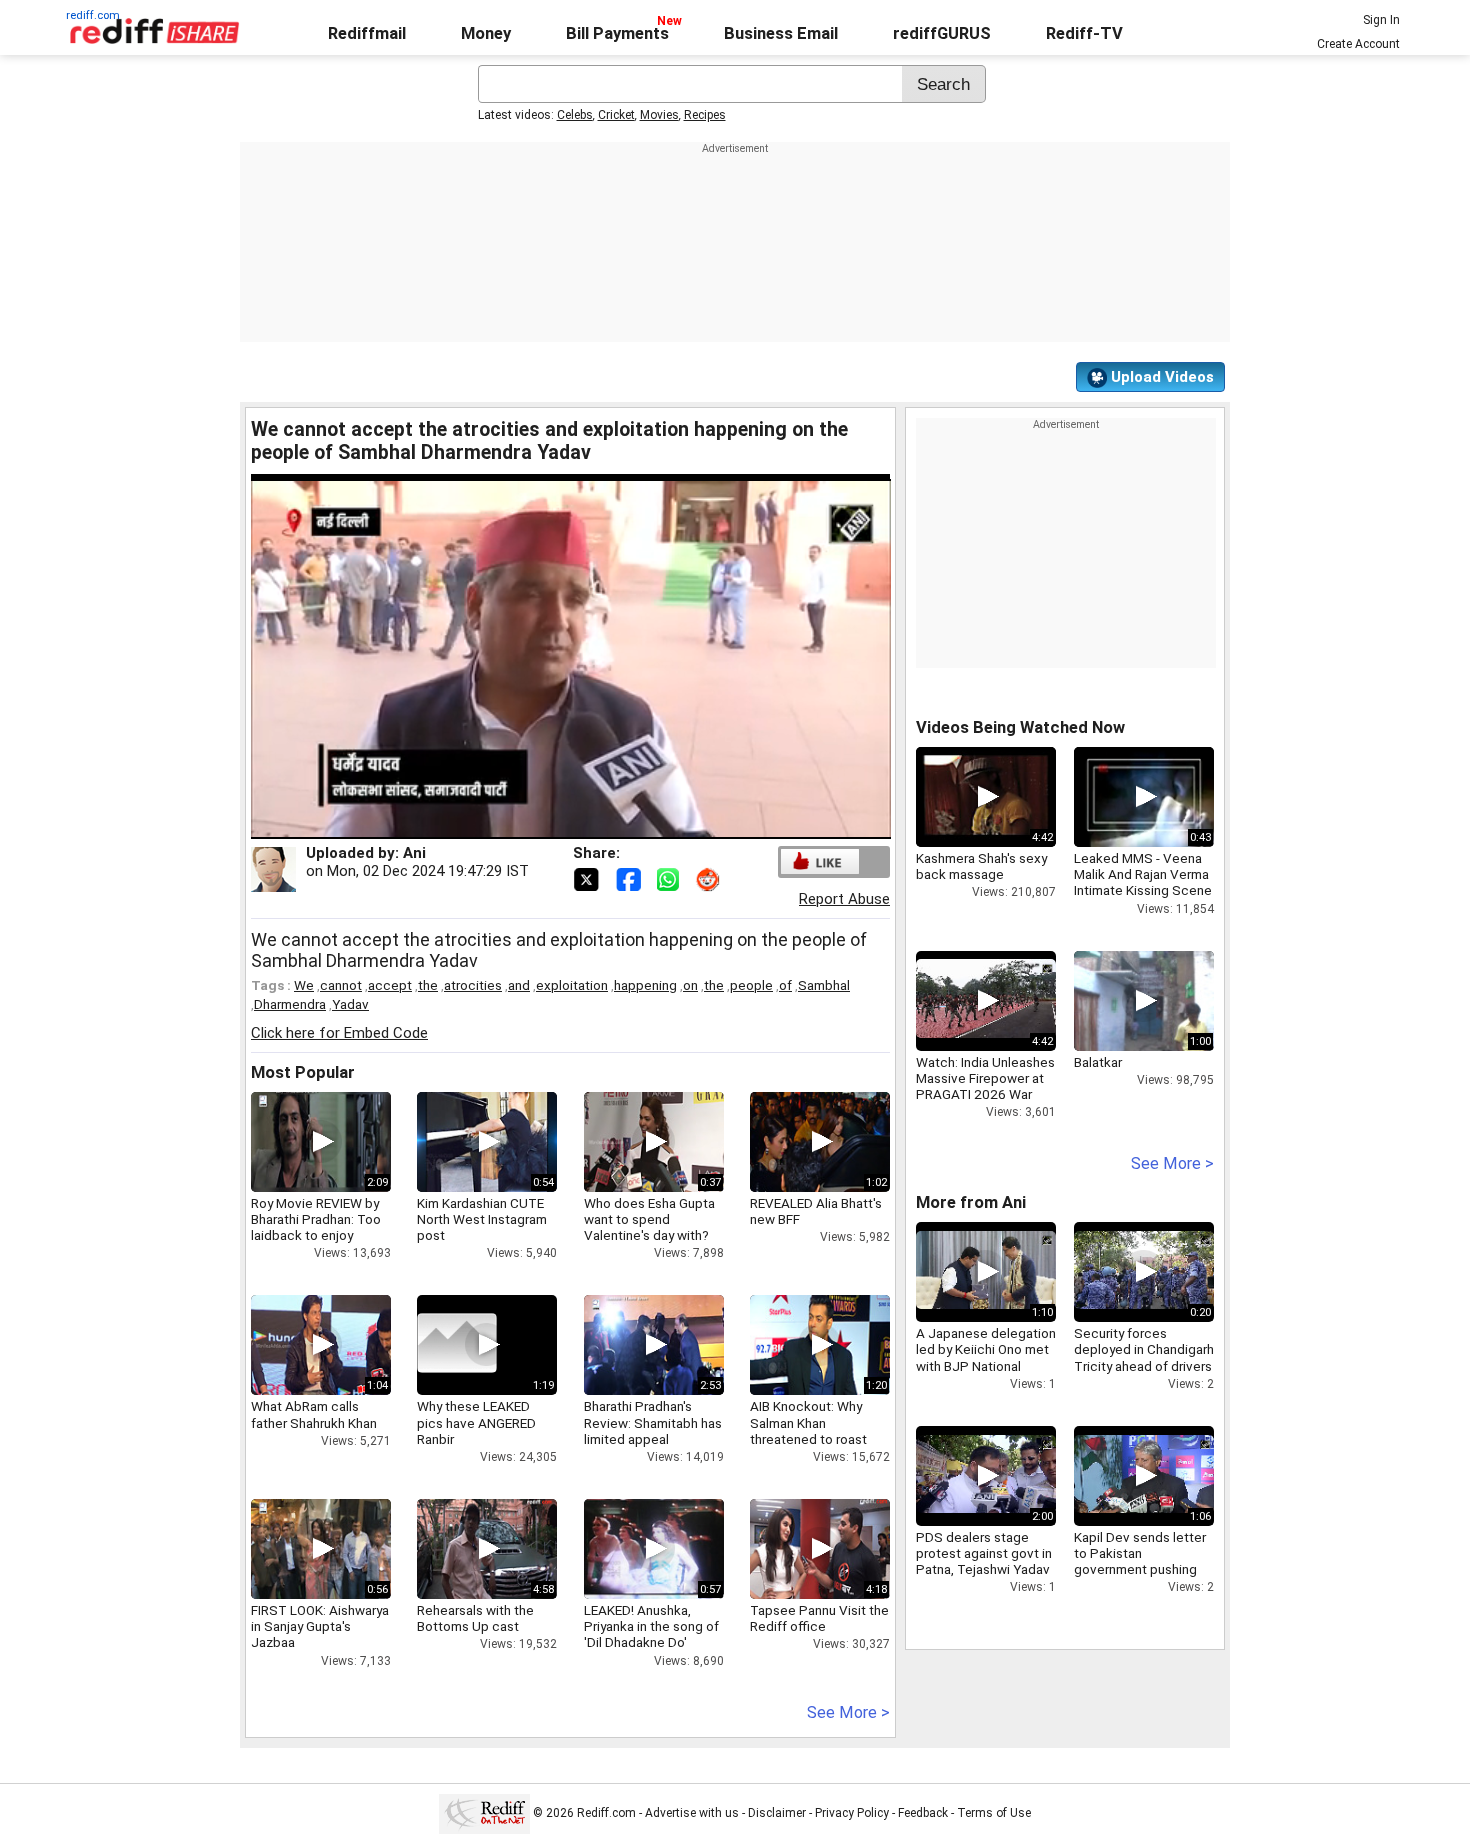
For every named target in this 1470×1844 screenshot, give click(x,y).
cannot (341, 985)
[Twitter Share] (588, 878)
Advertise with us (692, 1813)
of (785, 985)
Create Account (1358, 44)
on (690, 985)
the (428, 985)
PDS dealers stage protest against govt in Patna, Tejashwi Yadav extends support (984, 1561)
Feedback (923, 1813)
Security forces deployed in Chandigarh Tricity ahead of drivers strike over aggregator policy (1144, 1365)
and (519, 985)
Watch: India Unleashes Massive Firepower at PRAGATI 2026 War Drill (985, 1086)
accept (390, 985)
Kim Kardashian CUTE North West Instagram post (482, 1219)
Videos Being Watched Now (1020, 727)
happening (645, 985)
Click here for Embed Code (339, 1033)
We (304, 985)
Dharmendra (290, 1004)
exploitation (572, 985)
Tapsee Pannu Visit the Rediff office (819, 1618)
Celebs (575, 115)
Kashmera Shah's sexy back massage (981, 866)
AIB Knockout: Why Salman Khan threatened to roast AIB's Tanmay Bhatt (808, 1430)
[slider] (549, 824)
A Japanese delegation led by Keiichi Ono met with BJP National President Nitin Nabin (986, 1357)
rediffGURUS (942, 33)
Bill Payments (617, 33)
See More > (848, 1712)
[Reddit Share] (710, 878)
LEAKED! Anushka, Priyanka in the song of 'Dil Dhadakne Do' (651, 1626)
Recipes (705, 115)
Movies (659, 115)
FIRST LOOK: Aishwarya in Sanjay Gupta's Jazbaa (320, 1626)
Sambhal (824, 985)
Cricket (616, 115)
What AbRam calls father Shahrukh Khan (314, 1414)
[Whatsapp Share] (672, 878)
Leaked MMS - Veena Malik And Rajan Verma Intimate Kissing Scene (1143, 874)
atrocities (473, 985)
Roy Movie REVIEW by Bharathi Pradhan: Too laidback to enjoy (316, 1219)
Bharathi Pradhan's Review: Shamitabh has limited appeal (653, 1422)
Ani (414, 853)
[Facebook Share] (630, 878)
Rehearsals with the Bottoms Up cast (475, 1618)
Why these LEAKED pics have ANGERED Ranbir (476, 1422)
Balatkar (1098, 1062)
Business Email (781, 33)
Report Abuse (844, 899)
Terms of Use (994, 1813)
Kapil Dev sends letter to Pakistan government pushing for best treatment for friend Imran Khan (1140, 1569)
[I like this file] (820, 861)
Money (486, 33)
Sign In (1381, 20)
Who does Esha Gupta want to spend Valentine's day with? (649, 1219)
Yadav (350, 1004)
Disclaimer (777, 1813)
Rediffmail (367, 33)
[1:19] (457, 1345)
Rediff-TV (1084, 33)
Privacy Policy (852, 1813)
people (751, 985)
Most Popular (303, 1072)
